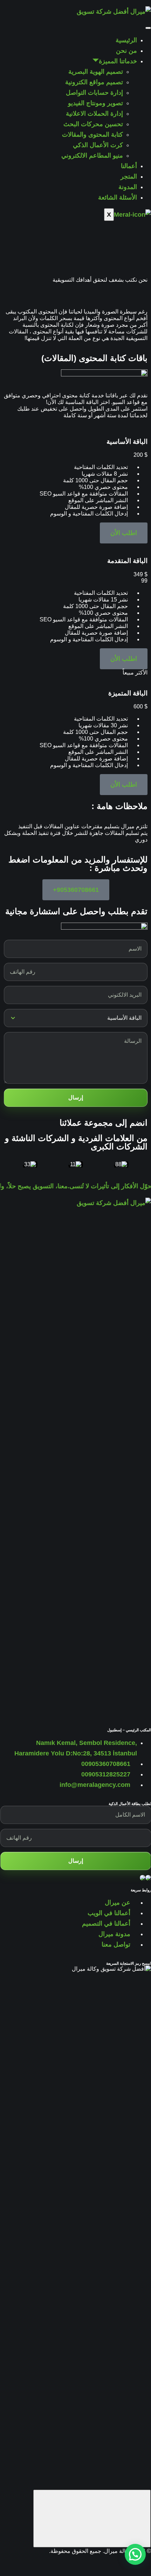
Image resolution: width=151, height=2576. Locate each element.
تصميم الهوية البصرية (96, 72)
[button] (135, 2554)
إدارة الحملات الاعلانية (94, 114)
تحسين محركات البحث (93, 124)
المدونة (128, 187)
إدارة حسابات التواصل (94, 93)
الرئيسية (126, 40)
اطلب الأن (124, 533)
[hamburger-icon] (148, 28)
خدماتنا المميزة (118, 61)
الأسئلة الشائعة (118, 197)
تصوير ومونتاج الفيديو (95, 103)
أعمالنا (129, 166)
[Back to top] (92, 2519)
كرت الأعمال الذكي (98, 145)
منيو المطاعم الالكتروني (92, 156)
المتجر (129, 176)
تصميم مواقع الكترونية (94, 82)
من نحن (126, 51)
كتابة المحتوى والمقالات (92, 135)
